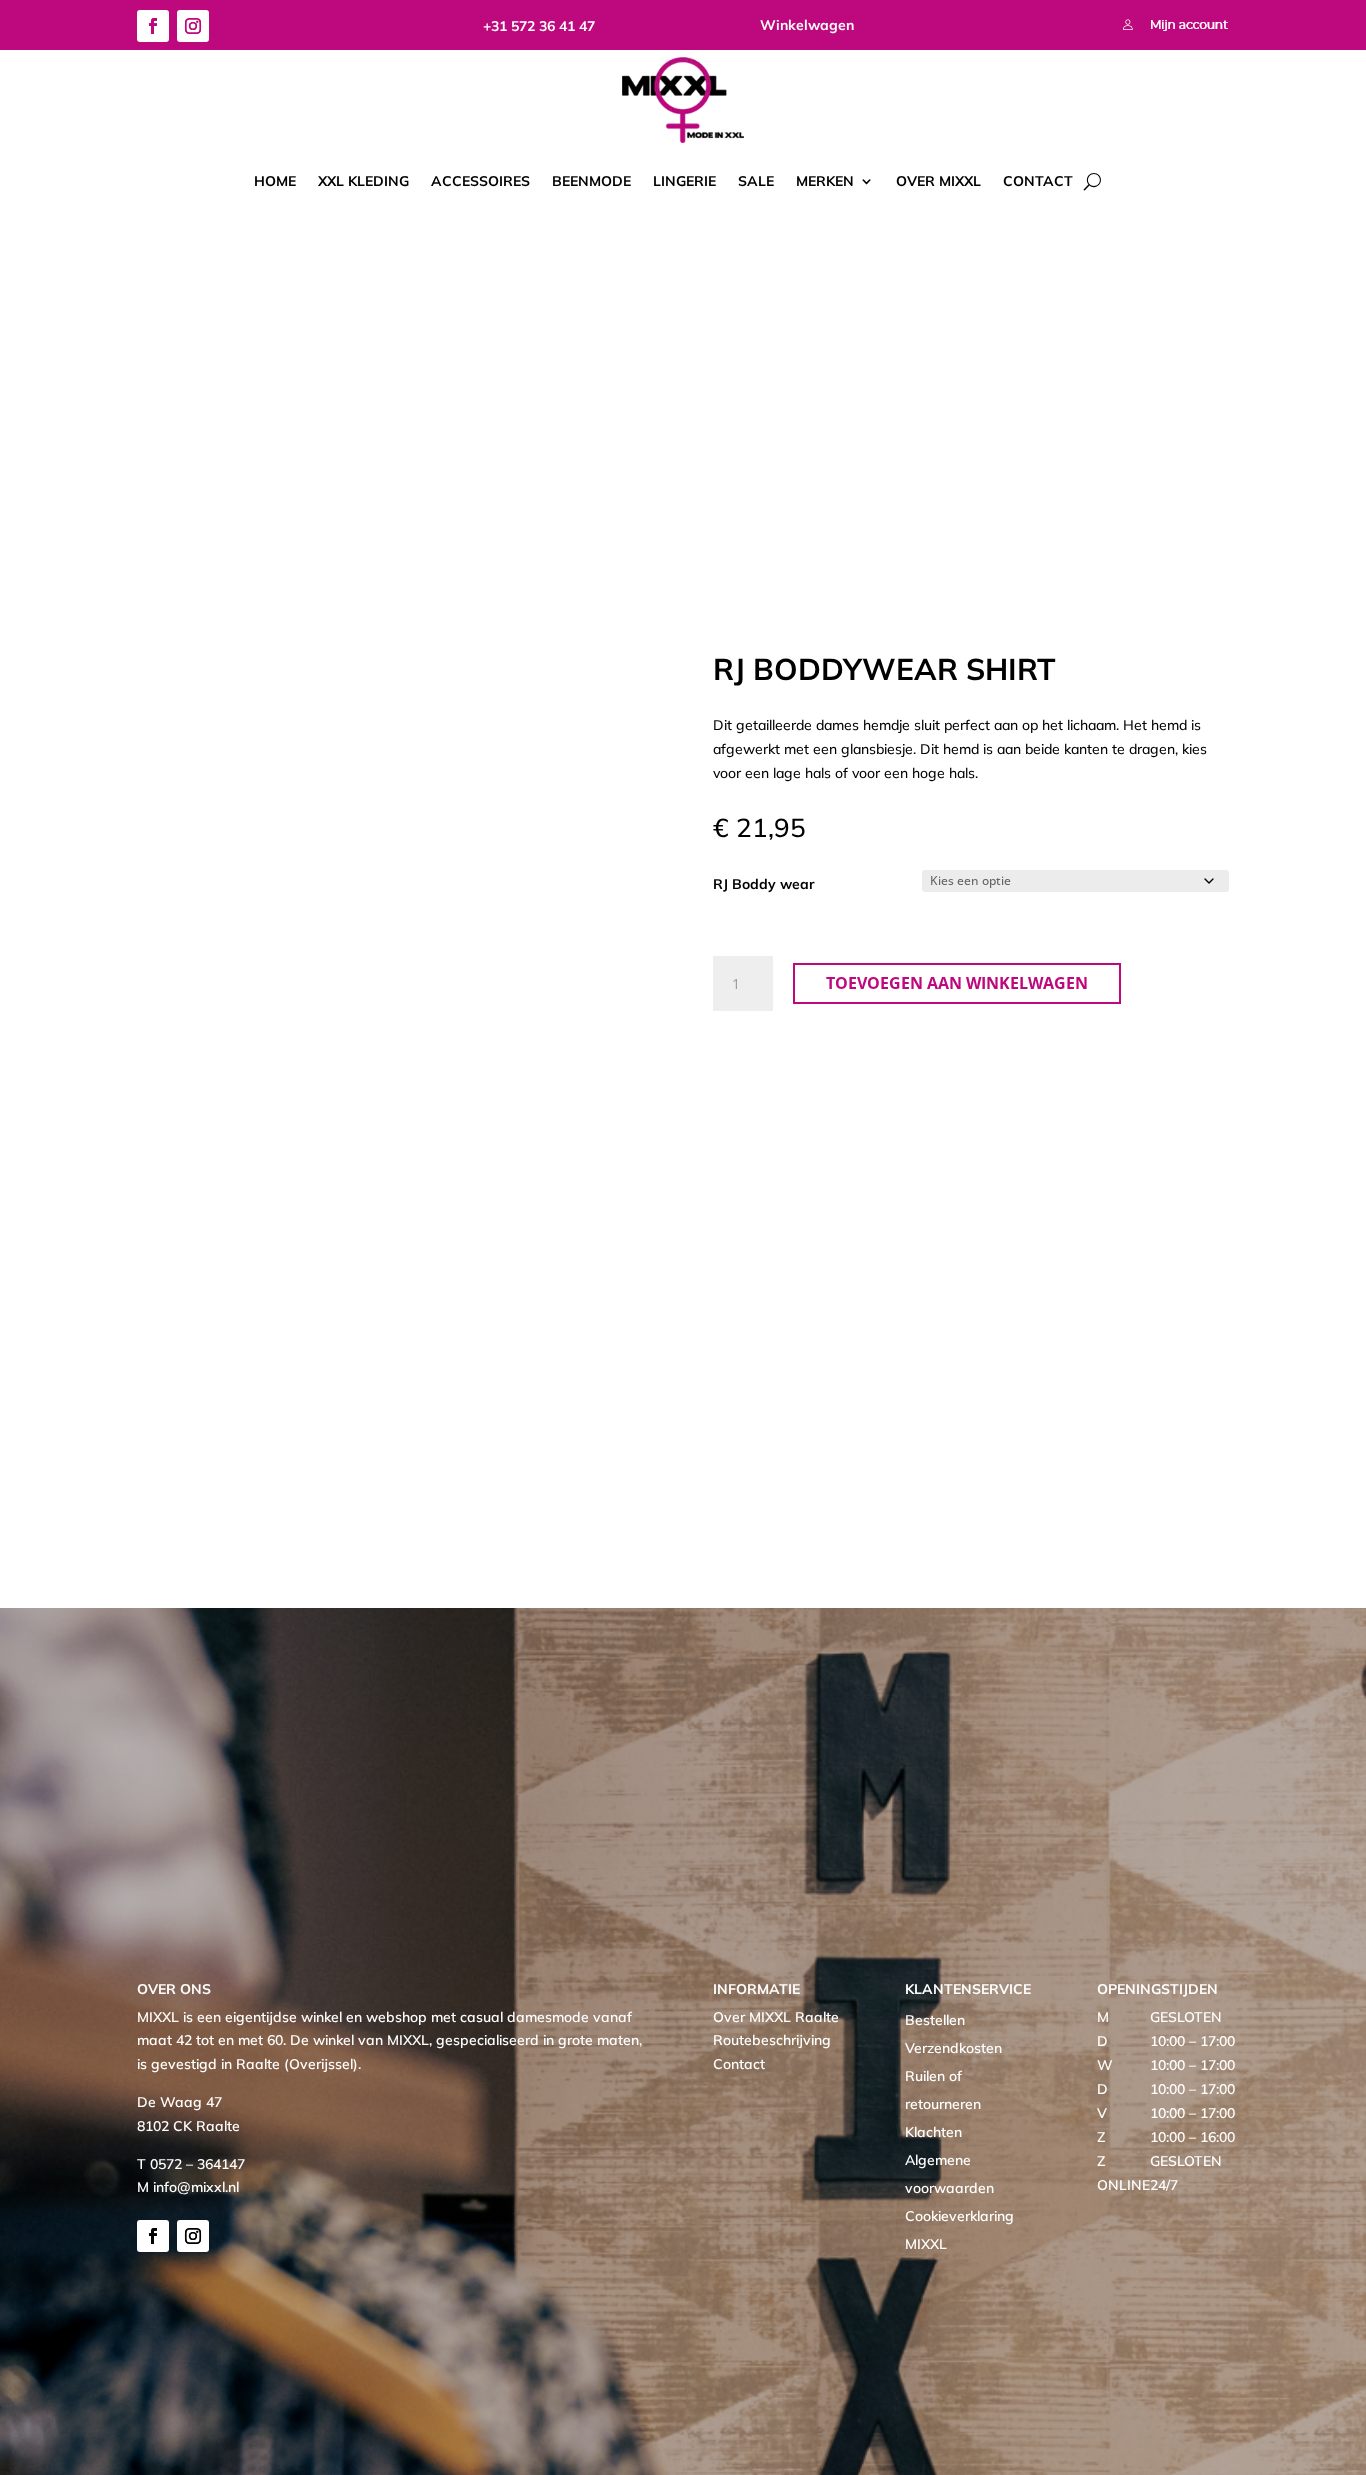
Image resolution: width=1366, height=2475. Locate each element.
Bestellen (935, 2020)
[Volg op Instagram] (193, 26)
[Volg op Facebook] (153, 26)
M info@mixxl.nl (188, 2187)
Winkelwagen (807, 25)
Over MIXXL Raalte (776, 2017)
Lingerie (684, 181)
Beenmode (591, 181)
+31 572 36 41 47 (539, 26)
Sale (756, 181)
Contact (1038, 181)
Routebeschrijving (772, 2040)
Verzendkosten (953, 2048)
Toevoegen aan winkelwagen (957, 983)
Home (275, 181)
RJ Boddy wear (764, 884)
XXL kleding (363, 181)
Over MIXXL (938, 181)
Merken (825, 181)
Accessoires (480, 181)
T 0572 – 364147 (191, 2164)
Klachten (933, 2132)
